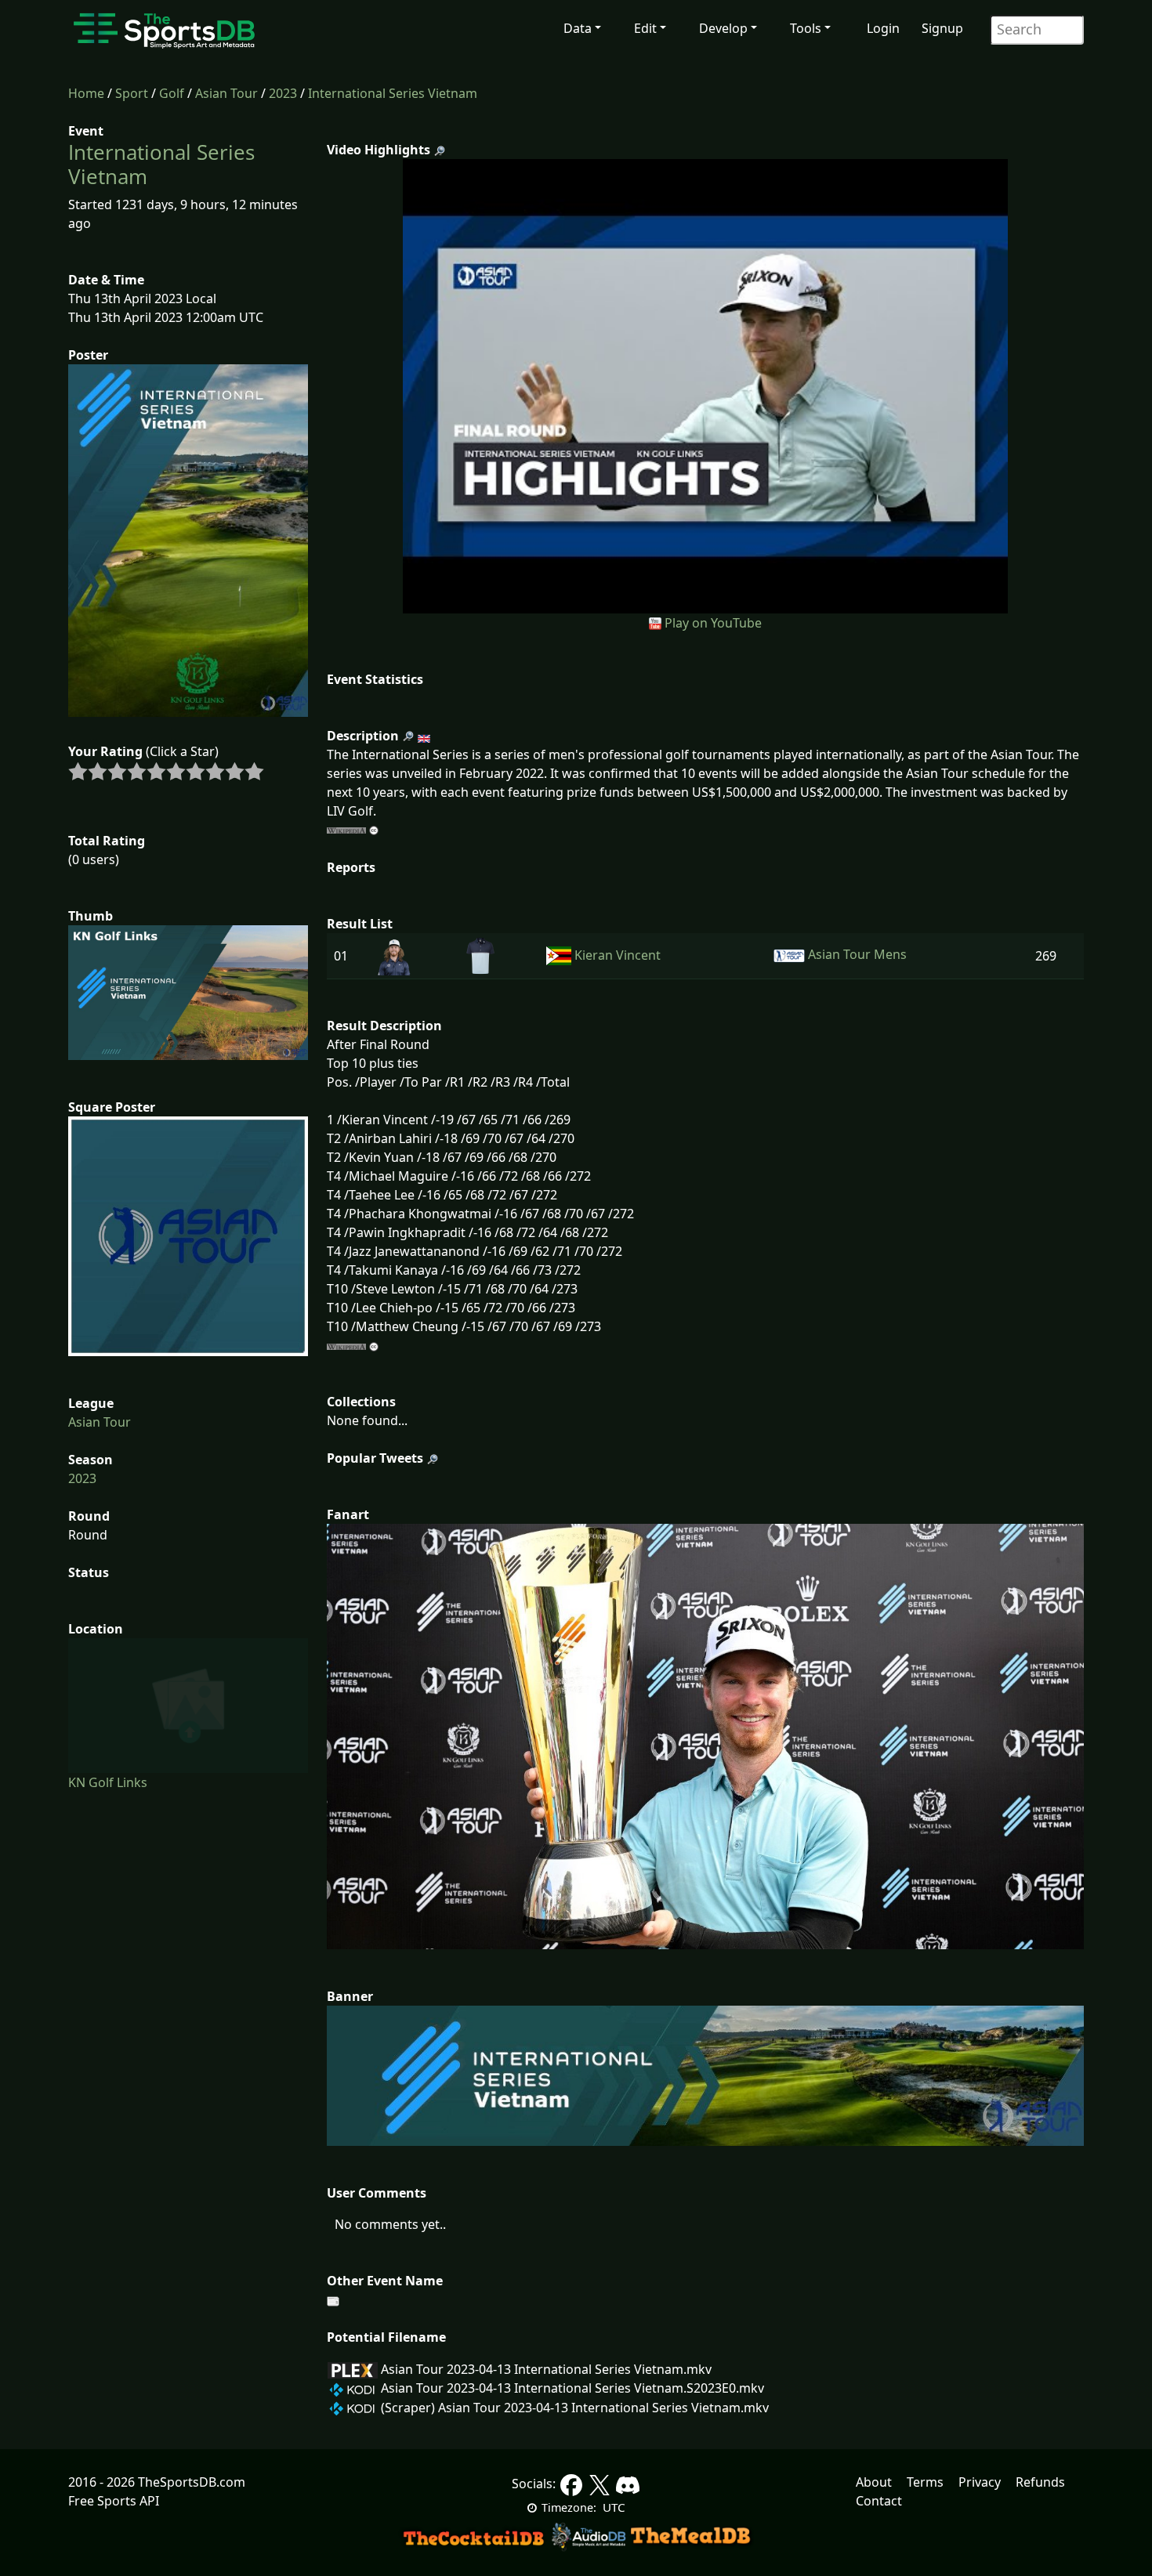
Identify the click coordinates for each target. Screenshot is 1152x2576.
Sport (132, 93)
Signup (942, 28)
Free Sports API (114, 2501)
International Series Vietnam (393, 93)
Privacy (980, 2482)
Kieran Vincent (618, 955)
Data (578, 28)
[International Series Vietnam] (706, 385)
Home (86, 93)
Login (883, 28)
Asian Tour (226, 93)
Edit (645, 28)
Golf (172, 93)
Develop (723, 28)
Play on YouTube (713, 623)
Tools (806, 28)
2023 (283, 93)
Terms (925, 2482)
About (874, 2482)
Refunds (1040, 2482)
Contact (879, 2501)
